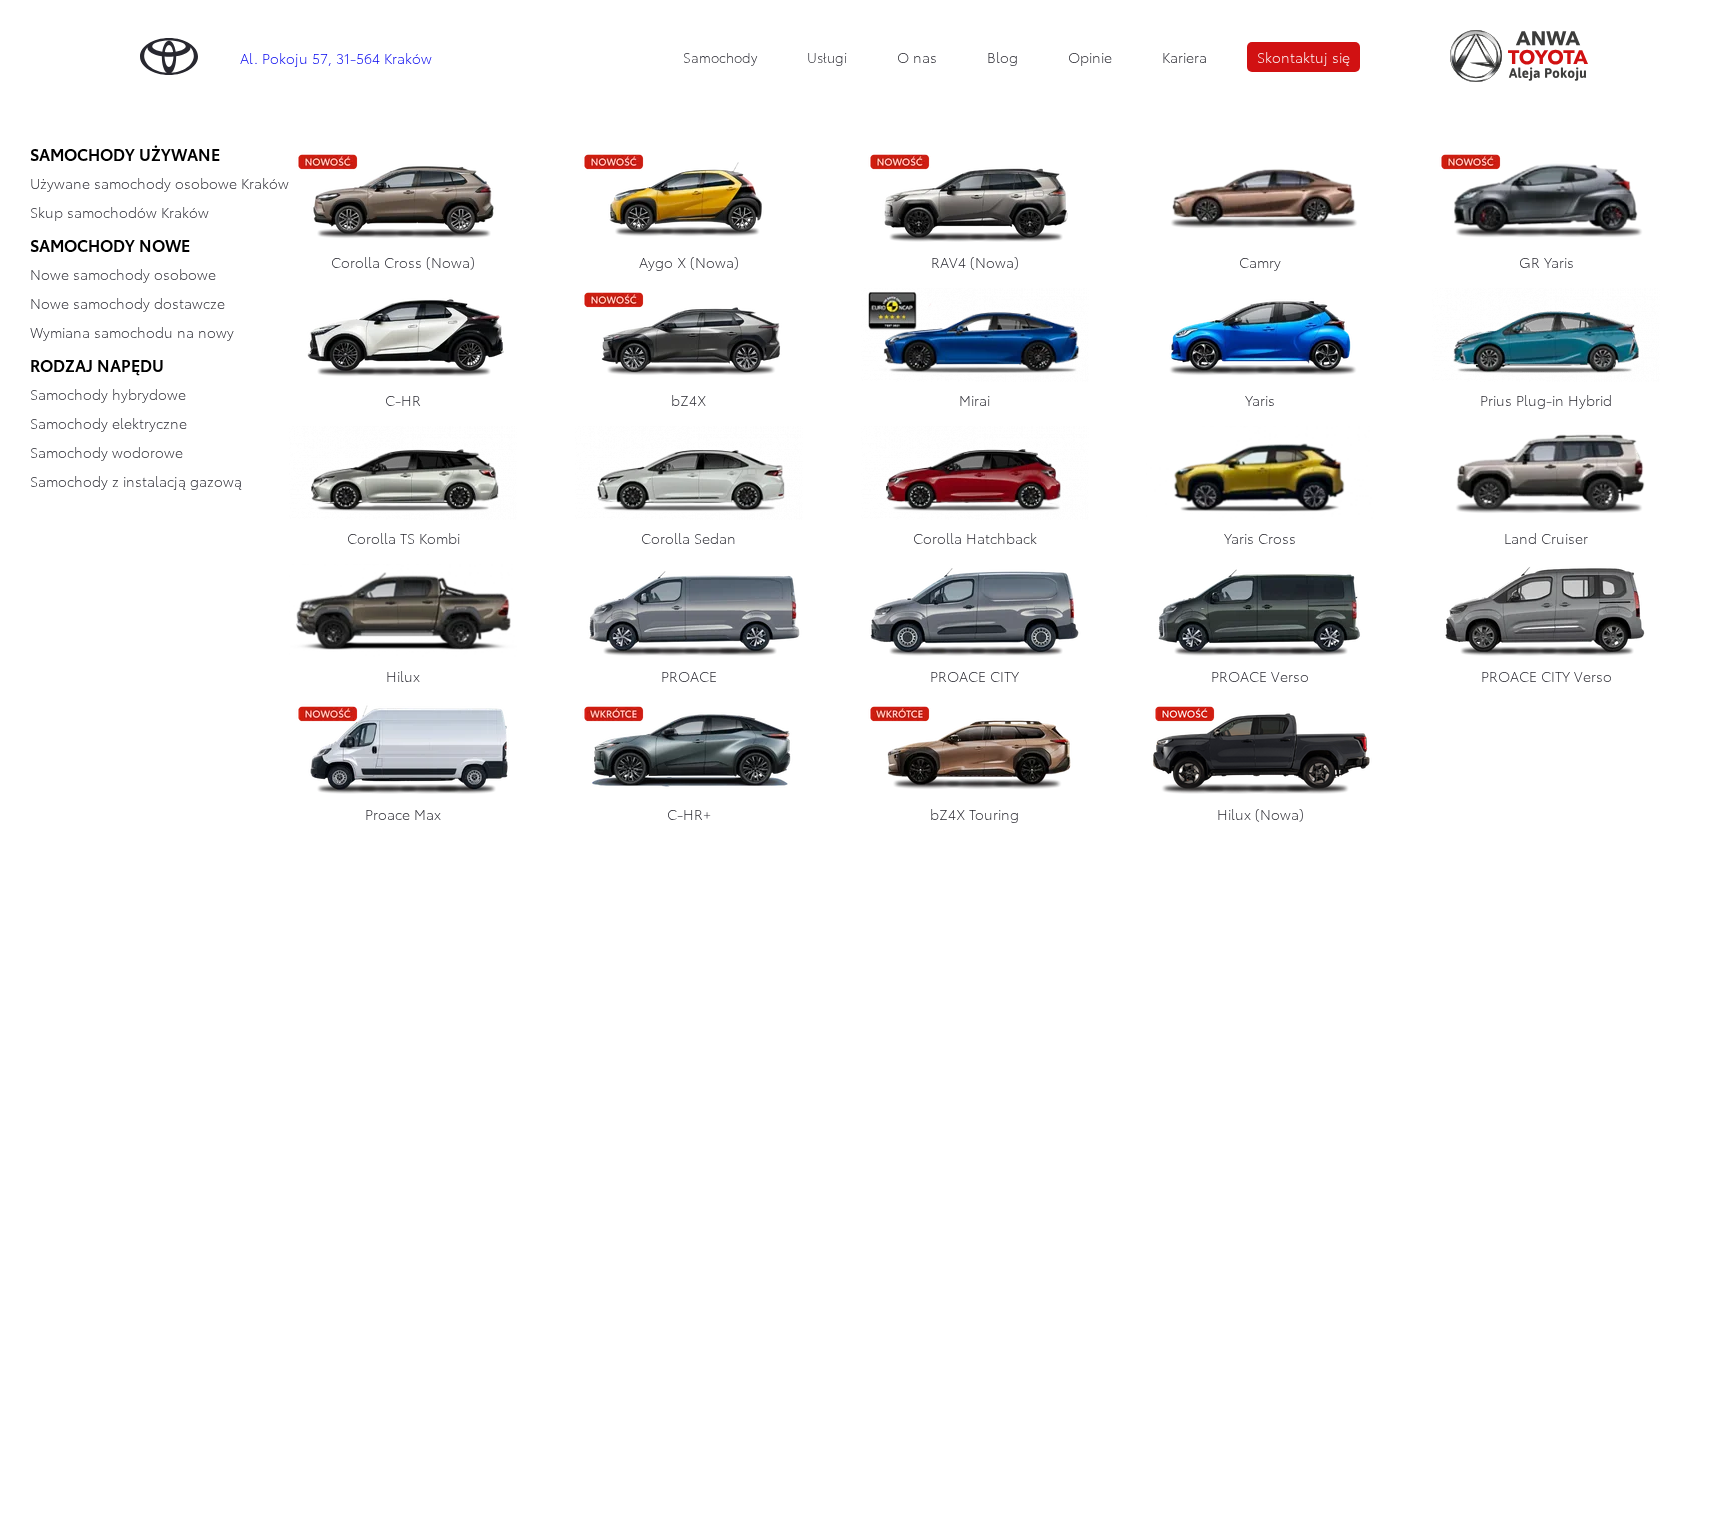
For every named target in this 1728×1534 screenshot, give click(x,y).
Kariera (1184, 57)
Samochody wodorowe (106, 452)
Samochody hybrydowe (108, 394)
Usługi (827, 56)
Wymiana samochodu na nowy (132, 332)
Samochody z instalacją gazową (136, 481)
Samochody (720, 56)
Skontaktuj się (1303, 57)
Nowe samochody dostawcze (127, 303)
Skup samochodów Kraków (119, 212)
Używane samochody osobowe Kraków (159, 183)
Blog (1002, 57)
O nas (917, 57)
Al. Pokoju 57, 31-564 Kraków (336, 58)
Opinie (1090, 57)
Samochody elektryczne (108, 423)
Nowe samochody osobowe (123, 274)
